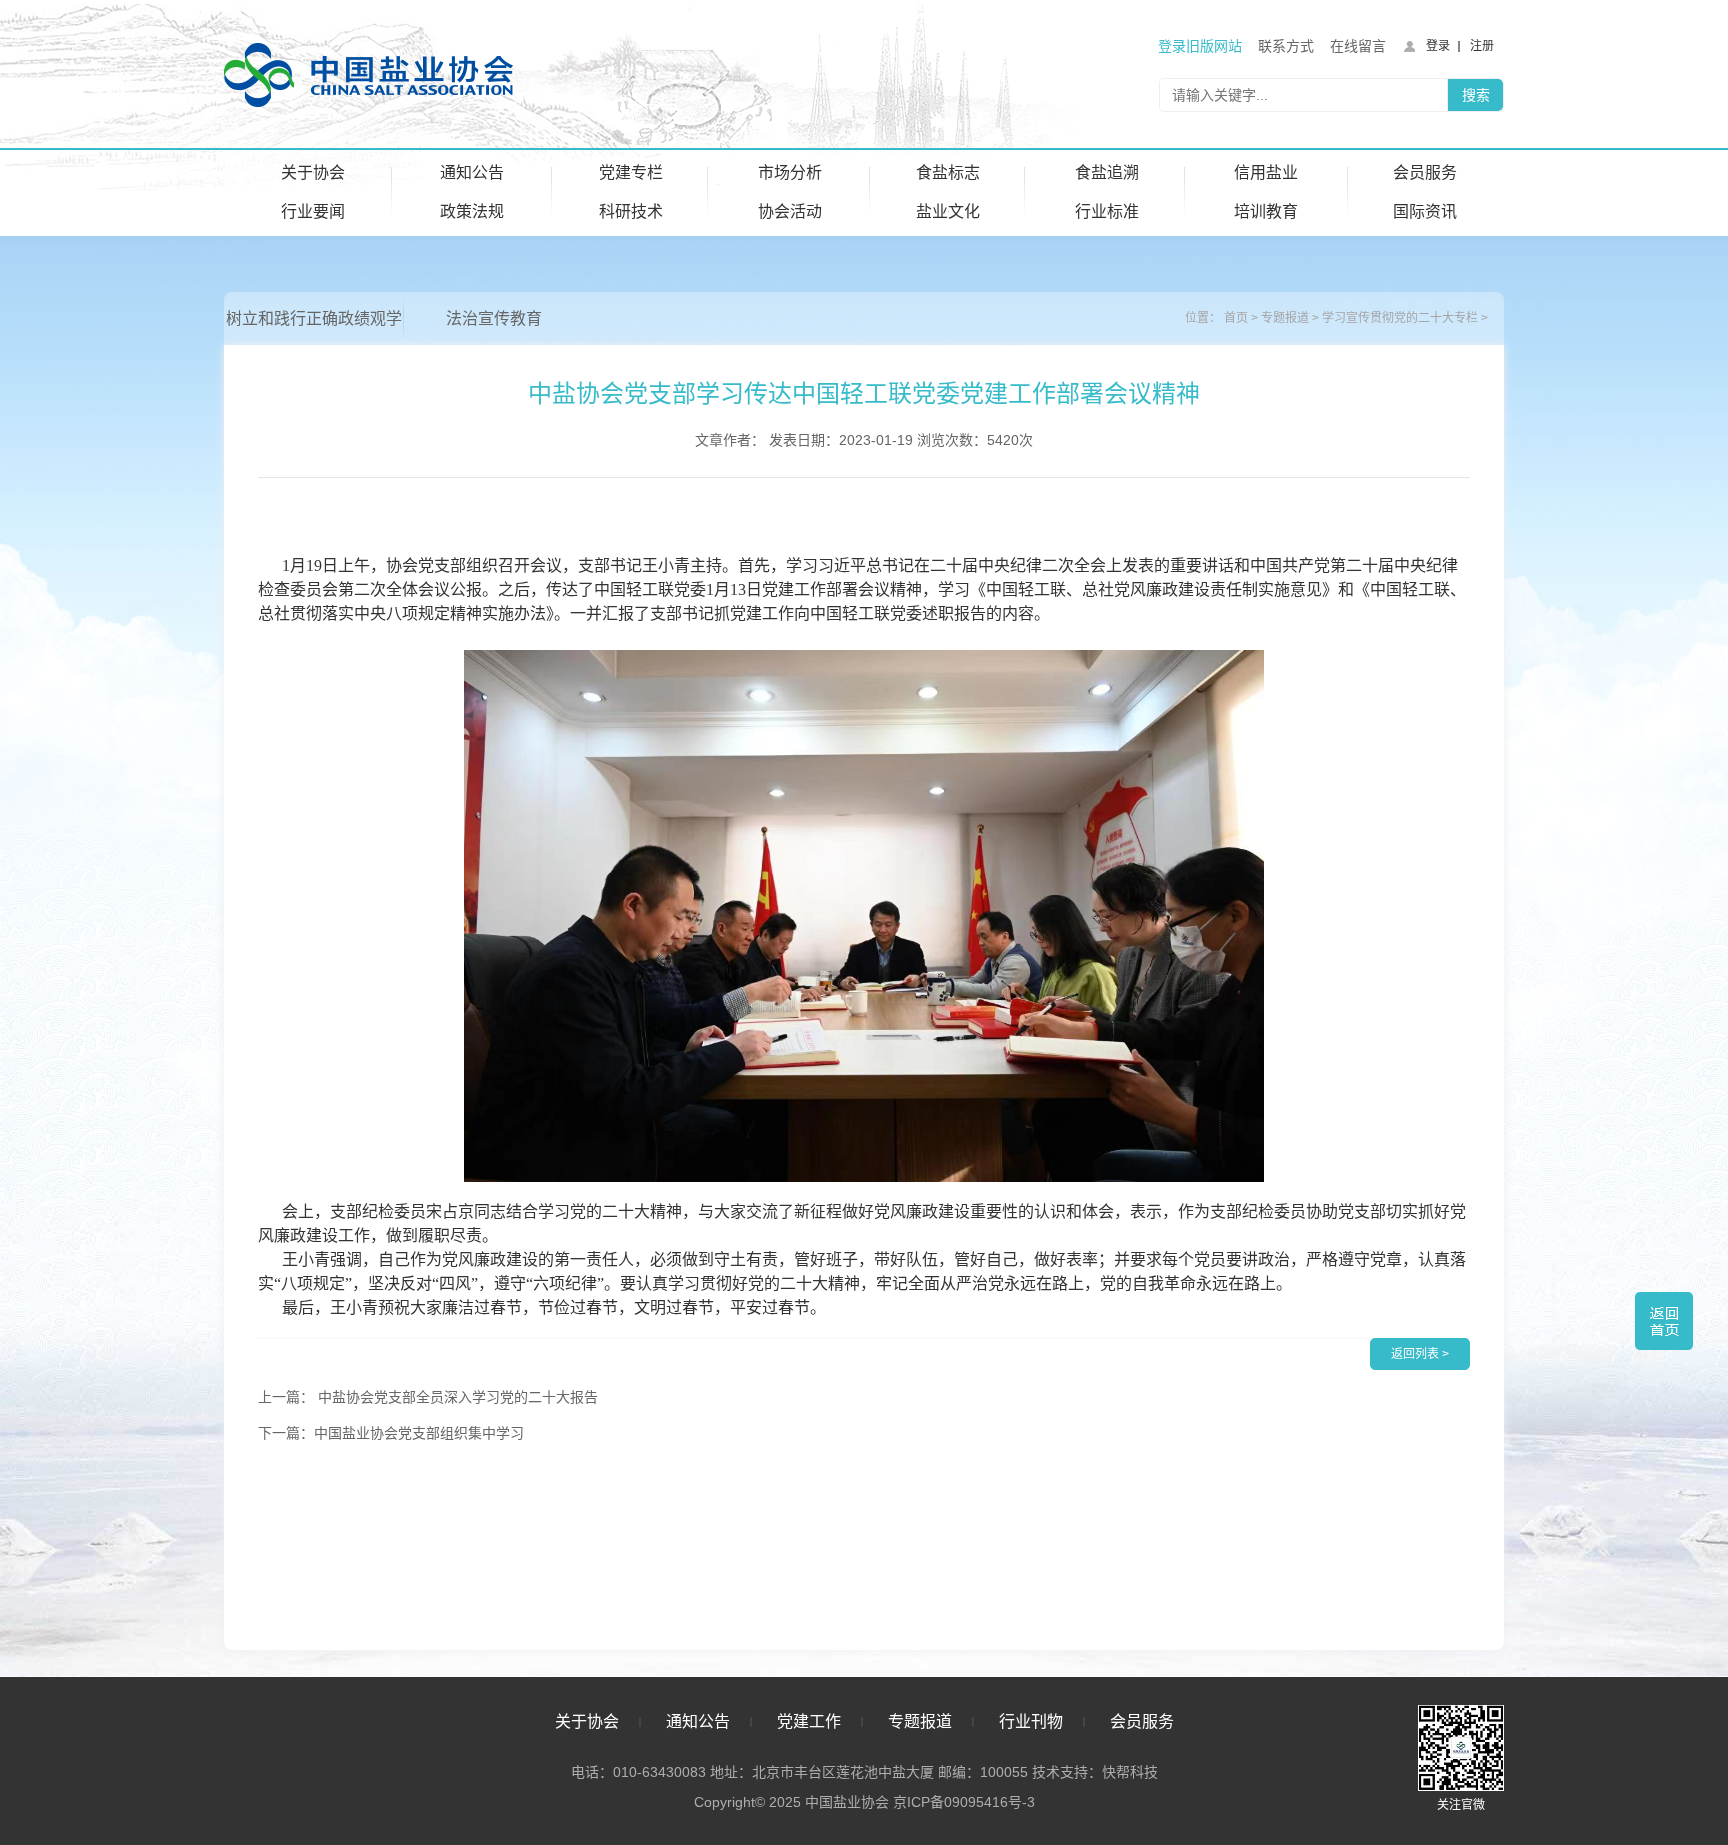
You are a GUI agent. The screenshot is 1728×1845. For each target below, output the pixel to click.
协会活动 (790, 211)
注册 (1482, 46)
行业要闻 (313, 211)
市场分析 (790, 172)
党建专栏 (631, 172)
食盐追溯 (1107, 172)
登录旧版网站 (1200, 46)
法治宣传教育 (494, 318)
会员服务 (1425, 172)
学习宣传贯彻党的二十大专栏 (1400, 318)
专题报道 (1285, 318)
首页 (1236, 318)
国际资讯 (1425, 211)
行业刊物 (1031, 1721)
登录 (1438, 46)
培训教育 (1266, 211)
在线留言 (1358, 46)
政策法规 (472, 211)
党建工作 (809, 1721)
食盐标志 (948, 172)
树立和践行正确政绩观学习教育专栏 (314, 327)
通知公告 (472, 172)
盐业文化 (948, 211)
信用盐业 (1266, 172)
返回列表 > (1420, 1354)
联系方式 (1286, 46)
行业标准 (1107, 211)
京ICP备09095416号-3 (964, 1802)
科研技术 (631, 211)
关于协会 (313, 172)
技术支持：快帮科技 (1093, 1772)
